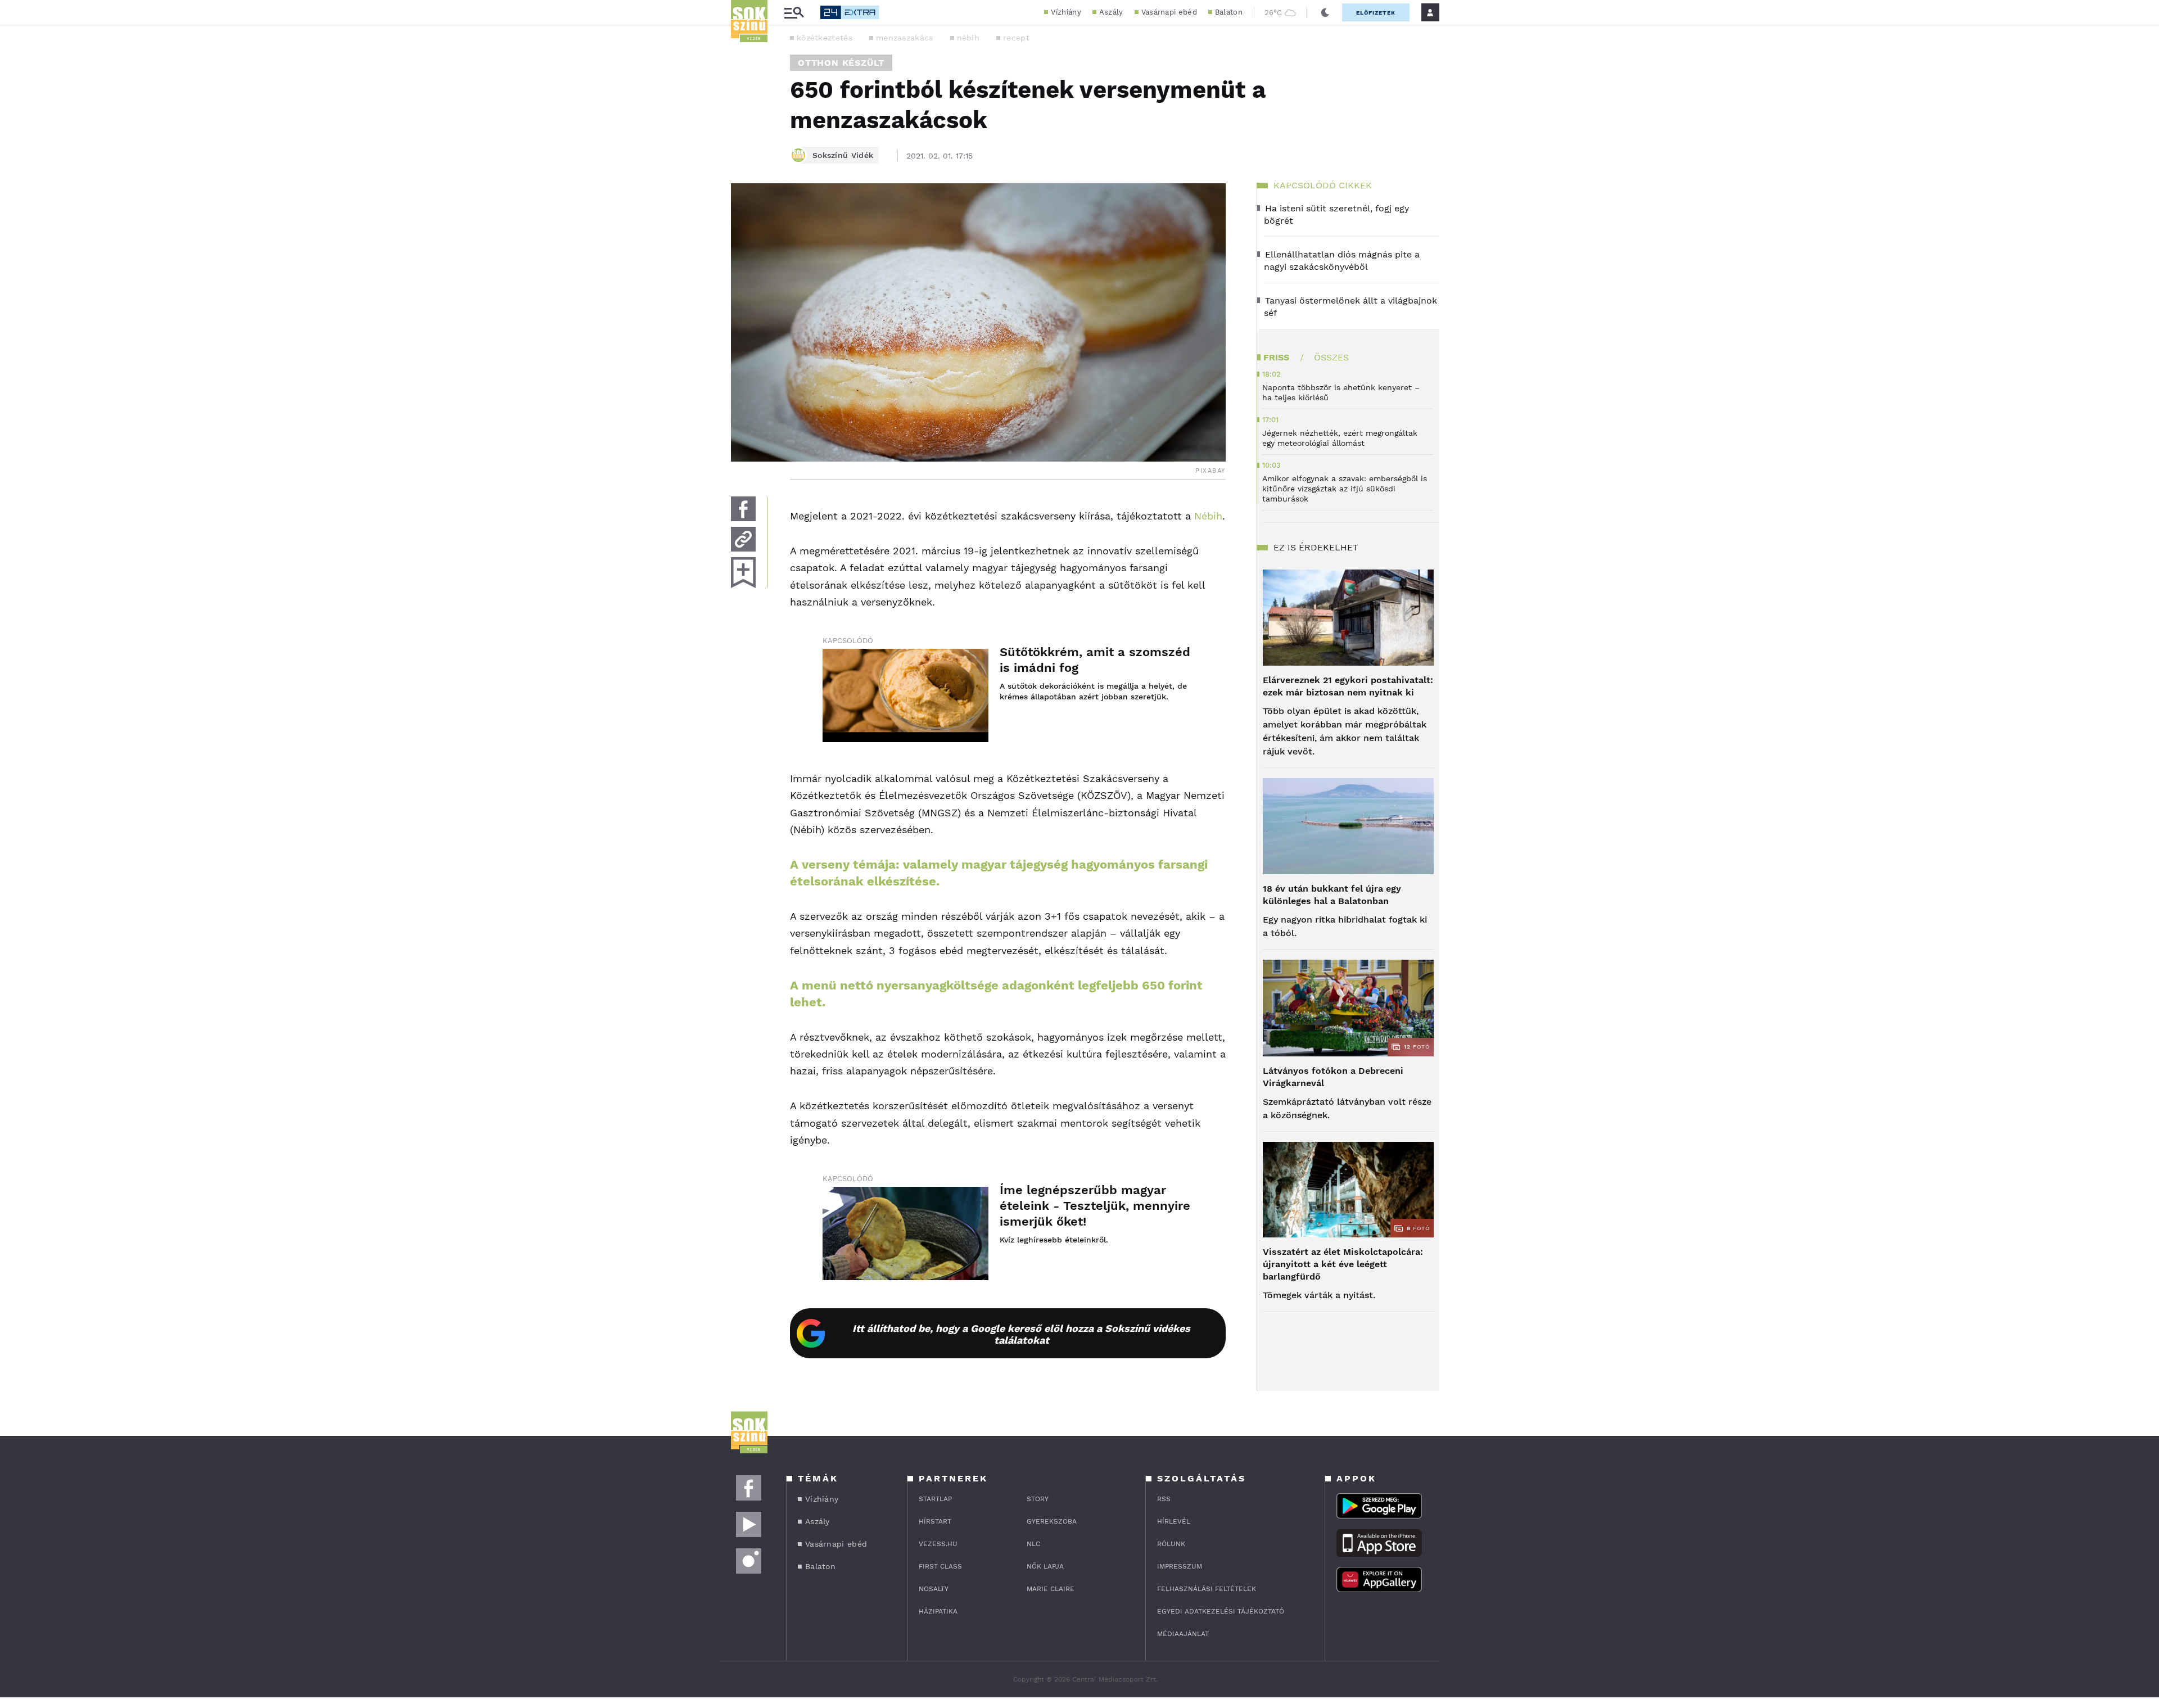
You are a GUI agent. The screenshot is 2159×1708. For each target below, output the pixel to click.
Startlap (935, 1499)
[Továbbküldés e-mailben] (743, 539)
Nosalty (934, 1589)
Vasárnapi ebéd (1169, 12)
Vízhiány (1066, 12)
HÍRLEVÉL (1174, 1521)
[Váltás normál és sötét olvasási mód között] (1325, 12)
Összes (1331, 357)
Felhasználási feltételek (1207, 1589)
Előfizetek (1376, 13)
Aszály (1111, 12)
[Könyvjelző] (743, 573)
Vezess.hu (938, 1544)
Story (1038, 1499)
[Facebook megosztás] (743, 509)
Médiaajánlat (1183, 1634)
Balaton (1229, 12)
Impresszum (1180, 1566)
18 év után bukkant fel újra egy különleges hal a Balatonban (1332, 895)
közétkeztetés (825, 38)
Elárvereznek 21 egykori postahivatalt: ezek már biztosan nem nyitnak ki (1348, 686)
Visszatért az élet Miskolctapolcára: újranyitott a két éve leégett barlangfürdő (1343, 1264)
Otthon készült (841, 63)
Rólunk (1171, 1544)
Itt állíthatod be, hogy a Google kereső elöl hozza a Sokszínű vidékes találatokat (1021, 1334)
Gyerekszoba (1052, 1521)
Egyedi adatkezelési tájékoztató (1221, 1611)
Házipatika (938, 1611)
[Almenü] (794, 13)
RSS (1164, 1499)
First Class (940, 1566)
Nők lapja (1045, 1566)
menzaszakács (905, 38)
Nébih (1208, 516)
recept (1016, 38)
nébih (968, 38)
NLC (1033, 1544)
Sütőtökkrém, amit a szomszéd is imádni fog (1095, 660)
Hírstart (935, 1521)
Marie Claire (1051, 1589)
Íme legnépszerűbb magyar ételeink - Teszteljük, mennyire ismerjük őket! (1095, 1206)
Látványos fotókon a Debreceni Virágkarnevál (1333, 1077)
